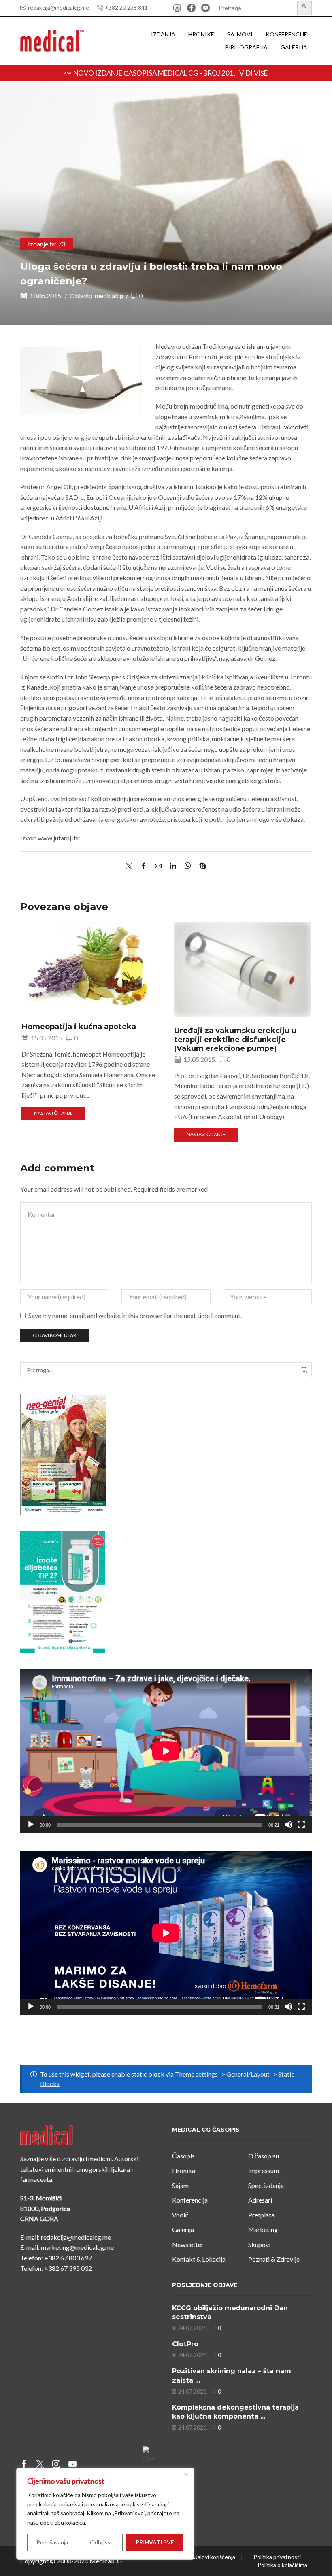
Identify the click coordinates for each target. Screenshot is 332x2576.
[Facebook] (191, 8)
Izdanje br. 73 (47, 244)
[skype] (201, 866)
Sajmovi (240, 34)
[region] (105, 2514)
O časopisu (264, 2156)
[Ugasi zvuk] (288, 1825)
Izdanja (163, 34)
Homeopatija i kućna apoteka (79, 1026)
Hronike (201, 34)
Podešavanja (52, 2542)
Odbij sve (102, 2542)
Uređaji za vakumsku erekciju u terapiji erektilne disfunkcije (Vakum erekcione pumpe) (235, 1039)
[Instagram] (177, 8)
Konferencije (286, 34)
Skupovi (259, 2244)
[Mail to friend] (158, 866)
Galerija (294, 47)
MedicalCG (106, 2561)
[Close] (186, 2474)
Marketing (263, 2229)
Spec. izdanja (266, 2185)
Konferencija (190, 2200)
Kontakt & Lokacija (199, 2259)
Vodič (180, 2215)
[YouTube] (205, 8)
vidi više (298, 73)
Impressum (264, 2170)
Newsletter (188, 2244)
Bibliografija (246, 47)
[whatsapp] (188, 866)
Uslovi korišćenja (214, 2557)
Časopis (183, 2156)
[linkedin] (173, 866)
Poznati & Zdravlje (274, 2259)
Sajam (180, 2185)
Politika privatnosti (277, 2557)
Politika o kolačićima (282, 2565)
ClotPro (185, 2344)
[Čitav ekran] (301, 1825)
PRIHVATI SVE (155, 2542)
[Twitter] (131, 866)
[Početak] (31, 1825)
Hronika (184, 2170)
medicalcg (109, 296)
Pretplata (261, 2215)
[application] (166, 1751)
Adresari (260, 2200)
